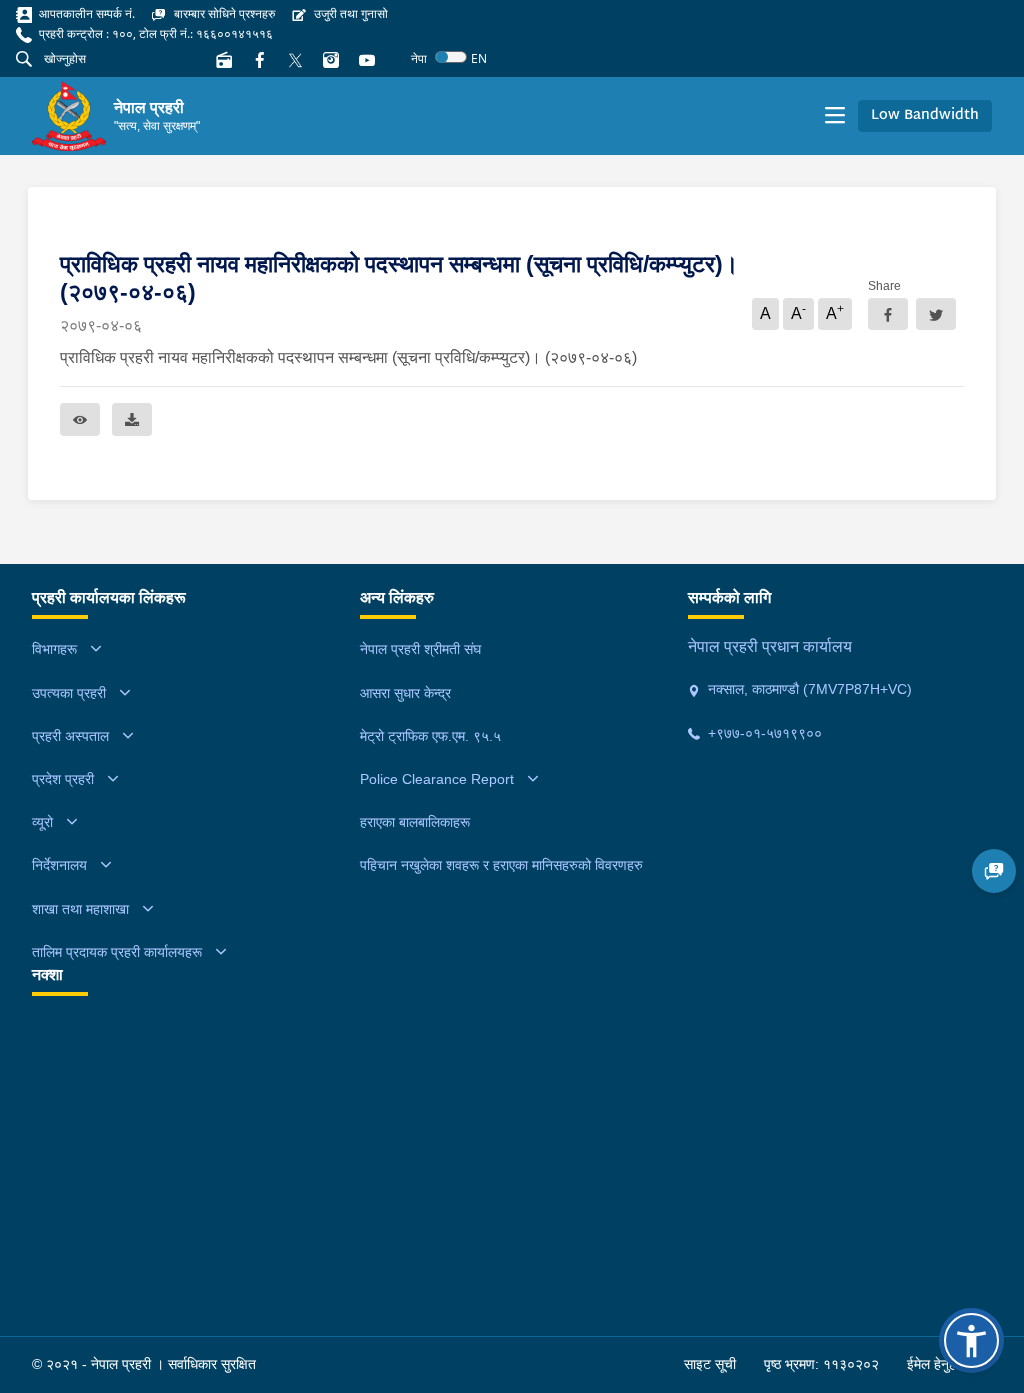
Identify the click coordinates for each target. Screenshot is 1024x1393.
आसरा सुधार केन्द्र (405, 693)
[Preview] (80, 419)
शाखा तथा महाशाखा (80, 909)
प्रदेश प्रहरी (63, 779)
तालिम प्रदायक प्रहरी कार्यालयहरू (117, 952)
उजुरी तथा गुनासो (349, 13)
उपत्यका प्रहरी (69, 693)
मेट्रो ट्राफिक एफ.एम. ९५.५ (430, 736)
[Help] (994, 871)
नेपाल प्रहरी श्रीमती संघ (420, 649)
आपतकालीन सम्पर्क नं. (85, 13)
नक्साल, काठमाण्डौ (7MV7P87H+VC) (808, 689)
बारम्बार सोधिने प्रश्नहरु (223, 13)
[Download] (132, 419)
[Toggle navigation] (835, 116)
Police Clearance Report (437, 779)
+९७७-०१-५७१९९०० (763, 733)
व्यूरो (42, 822)
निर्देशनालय (59, 865)
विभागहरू (54, 649)
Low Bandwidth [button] (925, 115)
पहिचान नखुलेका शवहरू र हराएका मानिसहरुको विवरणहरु (501, 865)
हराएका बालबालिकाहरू (415, 822)
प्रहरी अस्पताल (70, 736)
